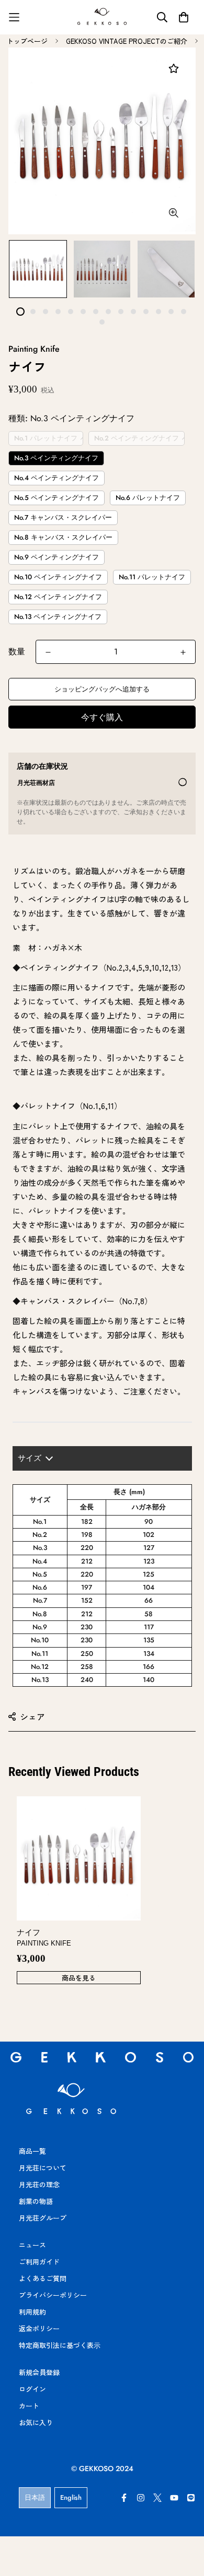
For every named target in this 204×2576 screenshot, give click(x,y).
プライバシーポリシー (53, 2295)
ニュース (32, 2245)
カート (29, 2406)
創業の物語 (36, 2201)
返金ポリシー (39, 2328)
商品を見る (79, 1978)
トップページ (27, 41)
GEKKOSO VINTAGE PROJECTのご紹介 (127, 41)
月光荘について (43, 2168)
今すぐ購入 (102, 717)
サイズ (30, 1458)
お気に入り (36, 2422)
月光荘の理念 (39, 2184)
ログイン (32, 2389)
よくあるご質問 (43, 2278)
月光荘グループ (43, 2218)
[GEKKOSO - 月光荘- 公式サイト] (102, 17)
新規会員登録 (39, 2372)
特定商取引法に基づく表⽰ (60, 2345)
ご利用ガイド (39, 2262)
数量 (17, 652)
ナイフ (44, 1938)
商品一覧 (32, 2151)
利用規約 (32, 2312)
